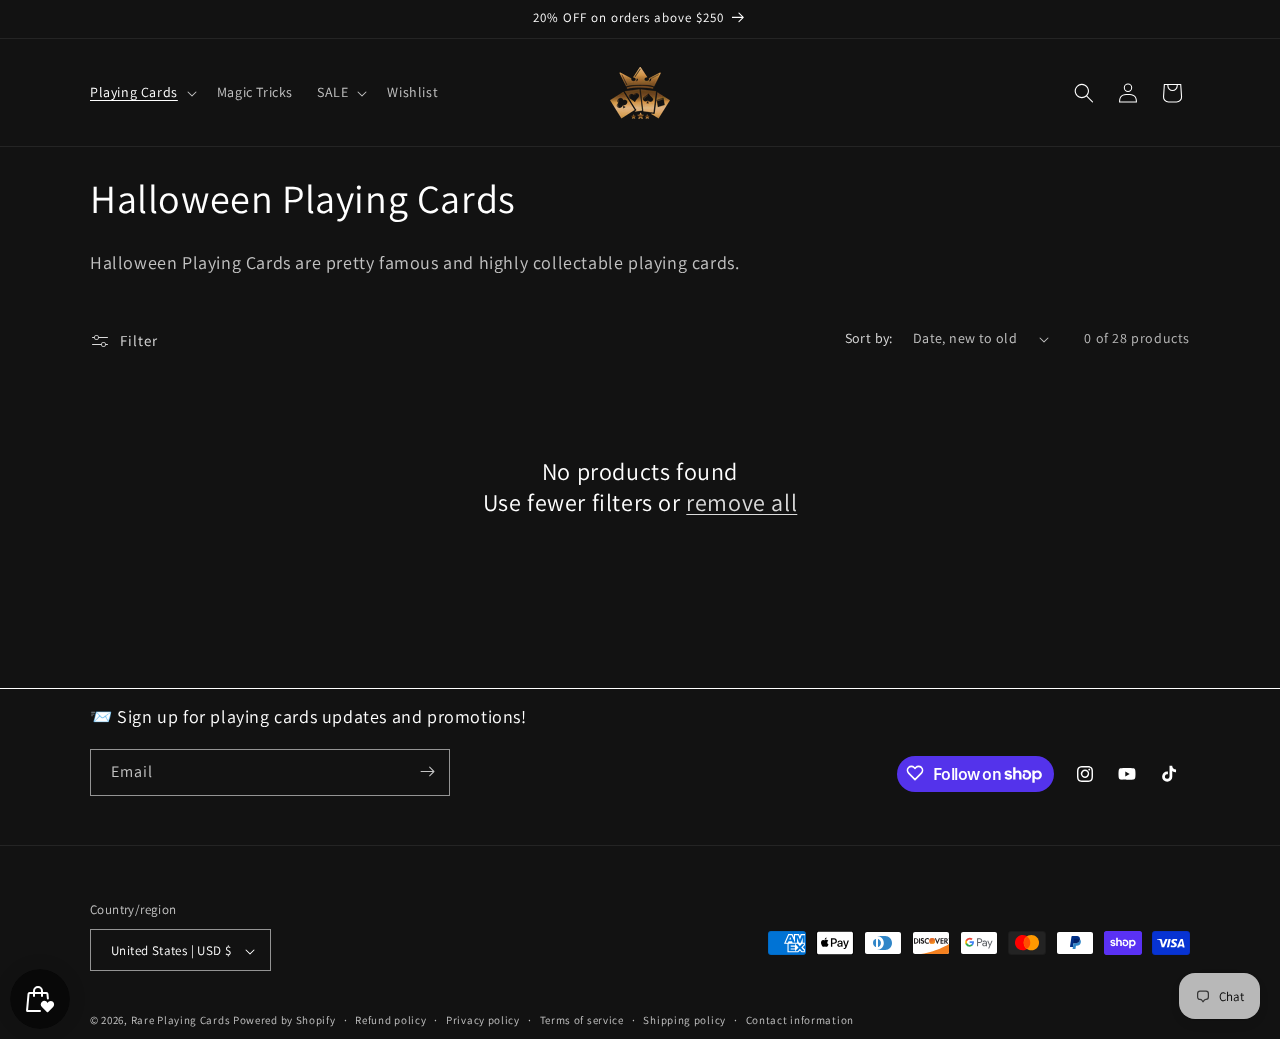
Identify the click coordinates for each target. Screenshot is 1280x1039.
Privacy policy (483, 1020)
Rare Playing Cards (181, 1021)
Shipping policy (684, 1020)
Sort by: (869, 338)
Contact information (800, 1020)
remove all (741, 502)
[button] (141, 92)
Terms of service (582, 1020)
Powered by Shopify (284, 1021)
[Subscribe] (427, 771)
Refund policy (390, 1020)
